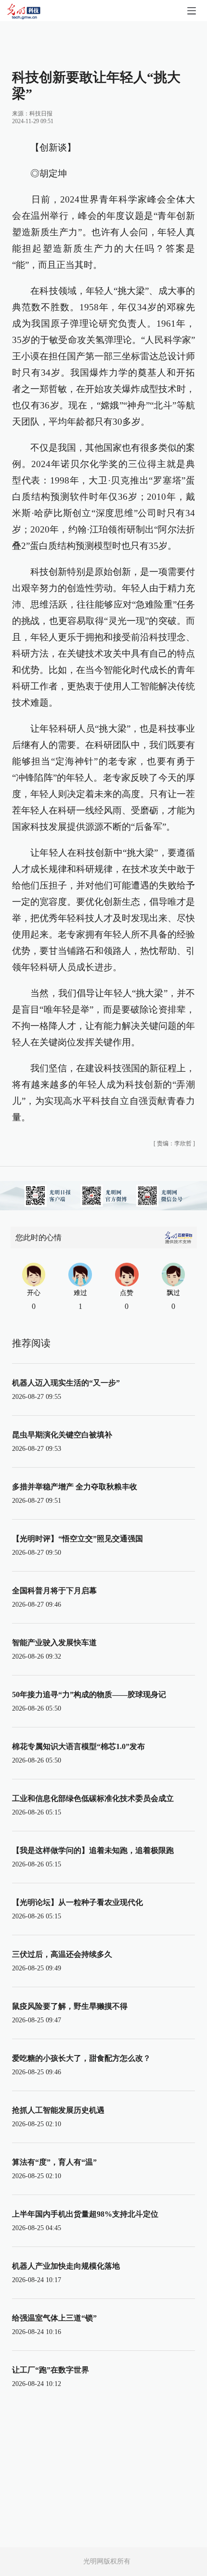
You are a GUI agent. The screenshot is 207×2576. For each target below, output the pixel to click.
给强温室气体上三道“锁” (54, 2318)
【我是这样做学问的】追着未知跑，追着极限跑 (93, 1850)
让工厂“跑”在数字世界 (51, 2370)
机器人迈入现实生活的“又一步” (66, 1383)
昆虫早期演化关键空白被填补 (62, 1435)
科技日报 (41, 114)
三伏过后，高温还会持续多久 (62, 1954)
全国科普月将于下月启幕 (54, 1591)
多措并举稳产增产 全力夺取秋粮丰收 (75, 1487)
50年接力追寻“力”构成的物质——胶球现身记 (89, 1694)
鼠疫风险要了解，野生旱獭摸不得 (70, 2006)
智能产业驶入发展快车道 (54, 1643)
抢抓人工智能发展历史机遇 (58, 2110)
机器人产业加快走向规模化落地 (66, 2266)
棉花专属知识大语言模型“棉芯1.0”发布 (78, 1746)
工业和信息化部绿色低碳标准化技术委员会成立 (93, 1798)
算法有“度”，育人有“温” (54, 2162)
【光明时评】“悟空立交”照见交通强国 (78, 1539)
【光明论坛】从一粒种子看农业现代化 (78, 1902)
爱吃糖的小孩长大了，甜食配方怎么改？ (81, 2058)
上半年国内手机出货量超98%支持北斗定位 (85, 2214)
